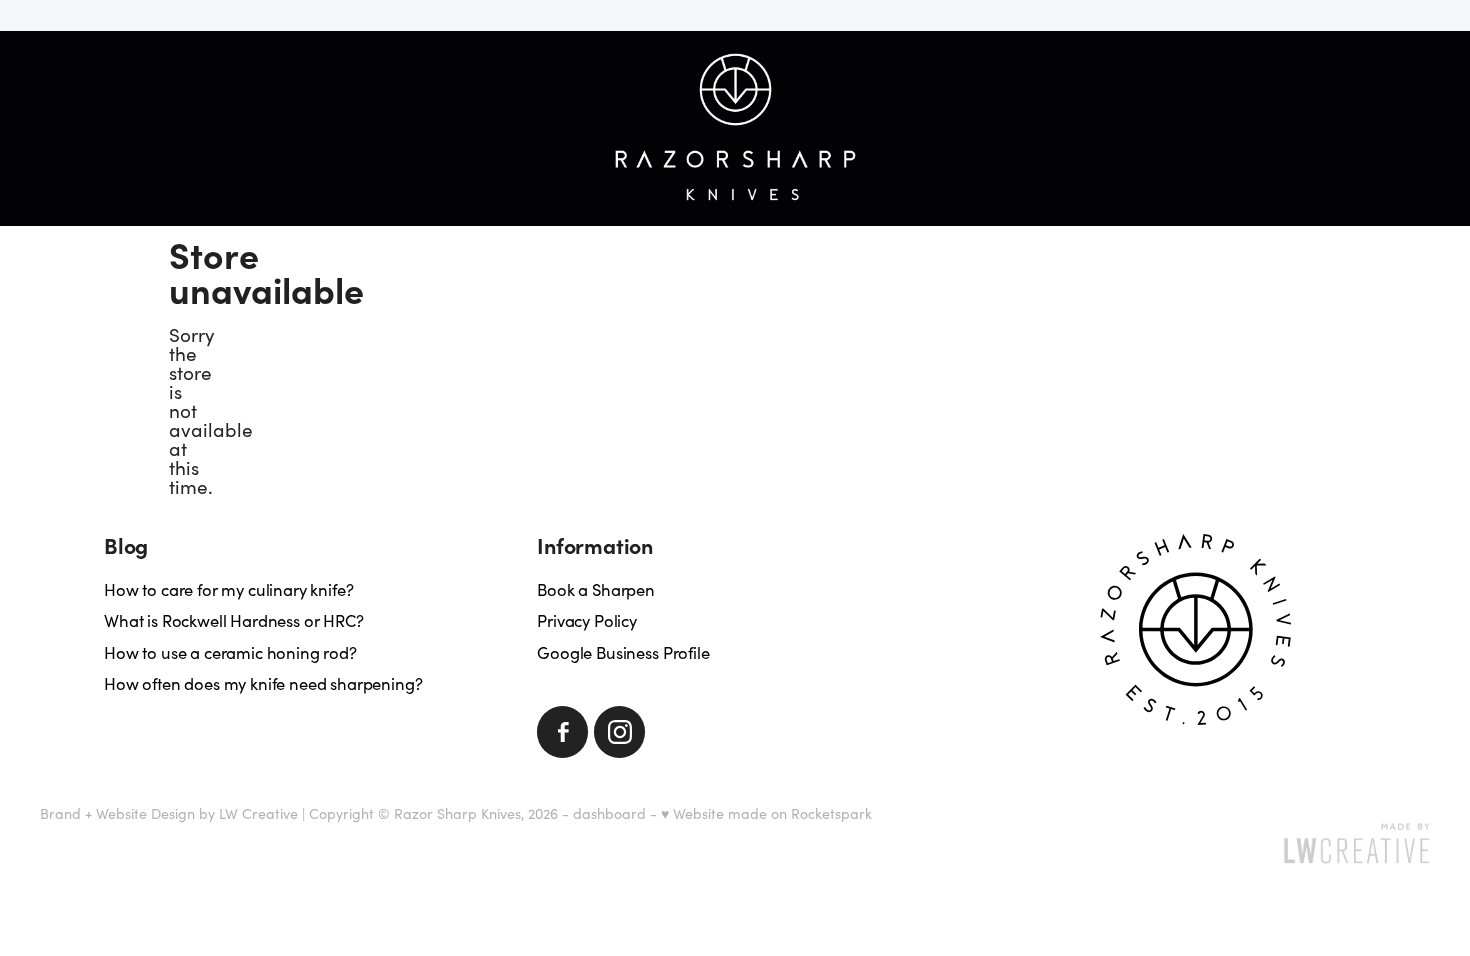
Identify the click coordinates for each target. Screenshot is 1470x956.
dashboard (609, 813)
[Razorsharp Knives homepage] (734, 128)
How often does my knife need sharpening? (263, 683)
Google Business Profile (623, 652)
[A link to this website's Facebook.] (562, 731)
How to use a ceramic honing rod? (230, 652)
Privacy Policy (587, 620)
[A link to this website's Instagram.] (619, 731)
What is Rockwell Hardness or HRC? (234, 620)
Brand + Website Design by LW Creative (169, 813)
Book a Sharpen (596, 589)
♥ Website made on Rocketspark (766, 813)
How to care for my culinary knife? (228, 589)
